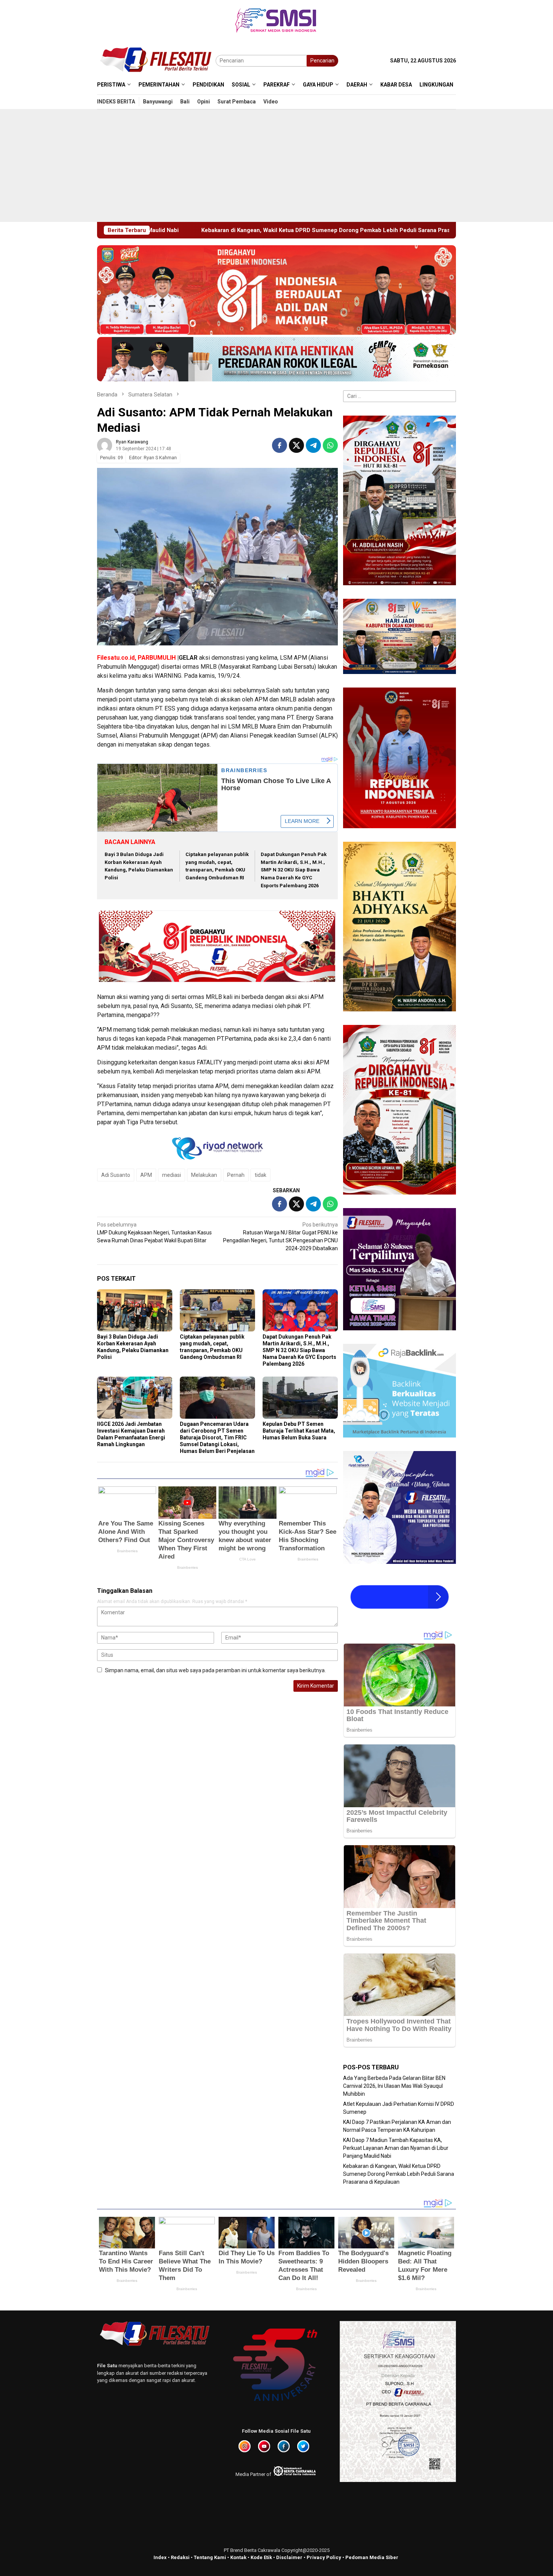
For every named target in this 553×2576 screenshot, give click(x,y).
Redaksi (180, 2557)
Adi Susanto (116, 1175)
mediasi (172, 1175)
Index (160, 2557)
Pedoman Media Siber (372, 2557)
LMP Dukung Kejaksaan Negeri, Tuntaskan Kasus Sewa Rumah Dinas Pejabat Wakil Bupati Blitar (154, 1233)
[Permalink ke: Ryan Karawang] (105, 445)
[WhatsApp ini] (330, 445)
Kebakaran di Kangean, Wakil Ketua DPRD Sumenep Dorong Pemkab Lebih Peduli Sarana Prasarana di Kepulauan (399, 2174)
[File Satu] (156, 60)
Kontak (238, 2557)
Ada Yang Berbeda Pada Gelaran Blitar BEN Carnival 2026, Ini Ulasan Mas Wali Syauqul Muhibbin (394, 2086)
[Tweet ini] (296, 445)
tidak (261, 1175)
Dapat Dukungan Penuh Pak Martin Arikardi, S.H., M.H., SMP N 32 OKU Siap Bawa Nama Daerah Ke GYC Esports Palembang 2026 (294, 870)
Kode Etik (261, 2557)
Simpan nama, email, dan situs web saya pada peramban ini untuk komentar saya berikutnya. (215, 1670)
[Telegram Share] (313, 445)
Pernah (236, 1175)
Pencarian (322, 61)
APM (146, 1175)
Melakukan (204, 1175)
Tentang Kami (210, 2557)
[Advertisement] (276, 165)
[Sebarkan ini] (280, 445)
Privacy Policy (324, 2557)
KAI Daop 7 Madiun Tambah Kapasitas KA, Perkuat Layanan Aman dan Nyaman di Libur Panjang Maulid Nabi (396, 2148)
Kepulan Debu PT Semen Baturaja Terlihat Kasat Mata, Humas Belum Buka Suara (299, 1431)
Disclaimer (289, 2557)
